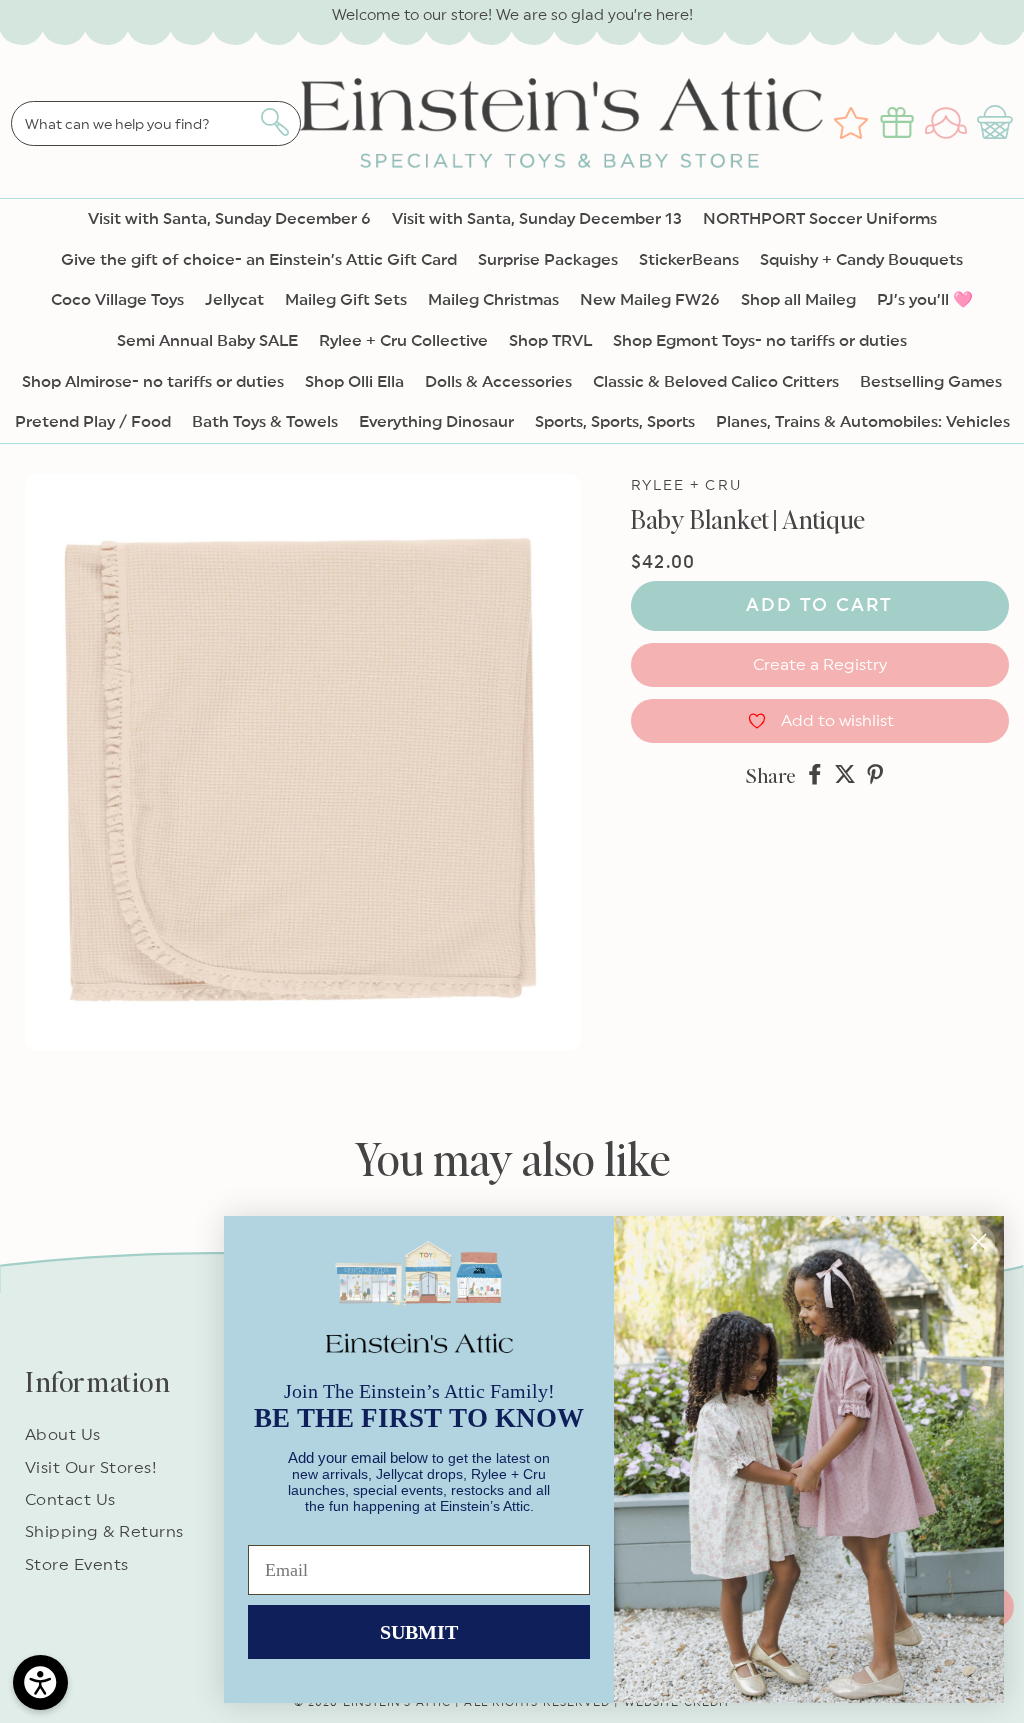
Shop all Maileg (798, 300)
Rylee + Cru (686, 486)
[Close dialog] (978, 1241)
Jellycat (234, 300)
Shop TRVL (550, 341)
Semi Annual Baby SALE (207, 341)
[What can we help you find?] (274, 122)
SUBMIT (419, 1632)
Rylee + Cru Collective (403, 341)
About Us (63, 1435)
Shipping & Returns (104, 1532)
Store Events (77, 1565)
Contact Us (70, 1500)
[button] (997, 123)
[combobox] (156, 123)
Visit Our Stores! (91, 1468)
